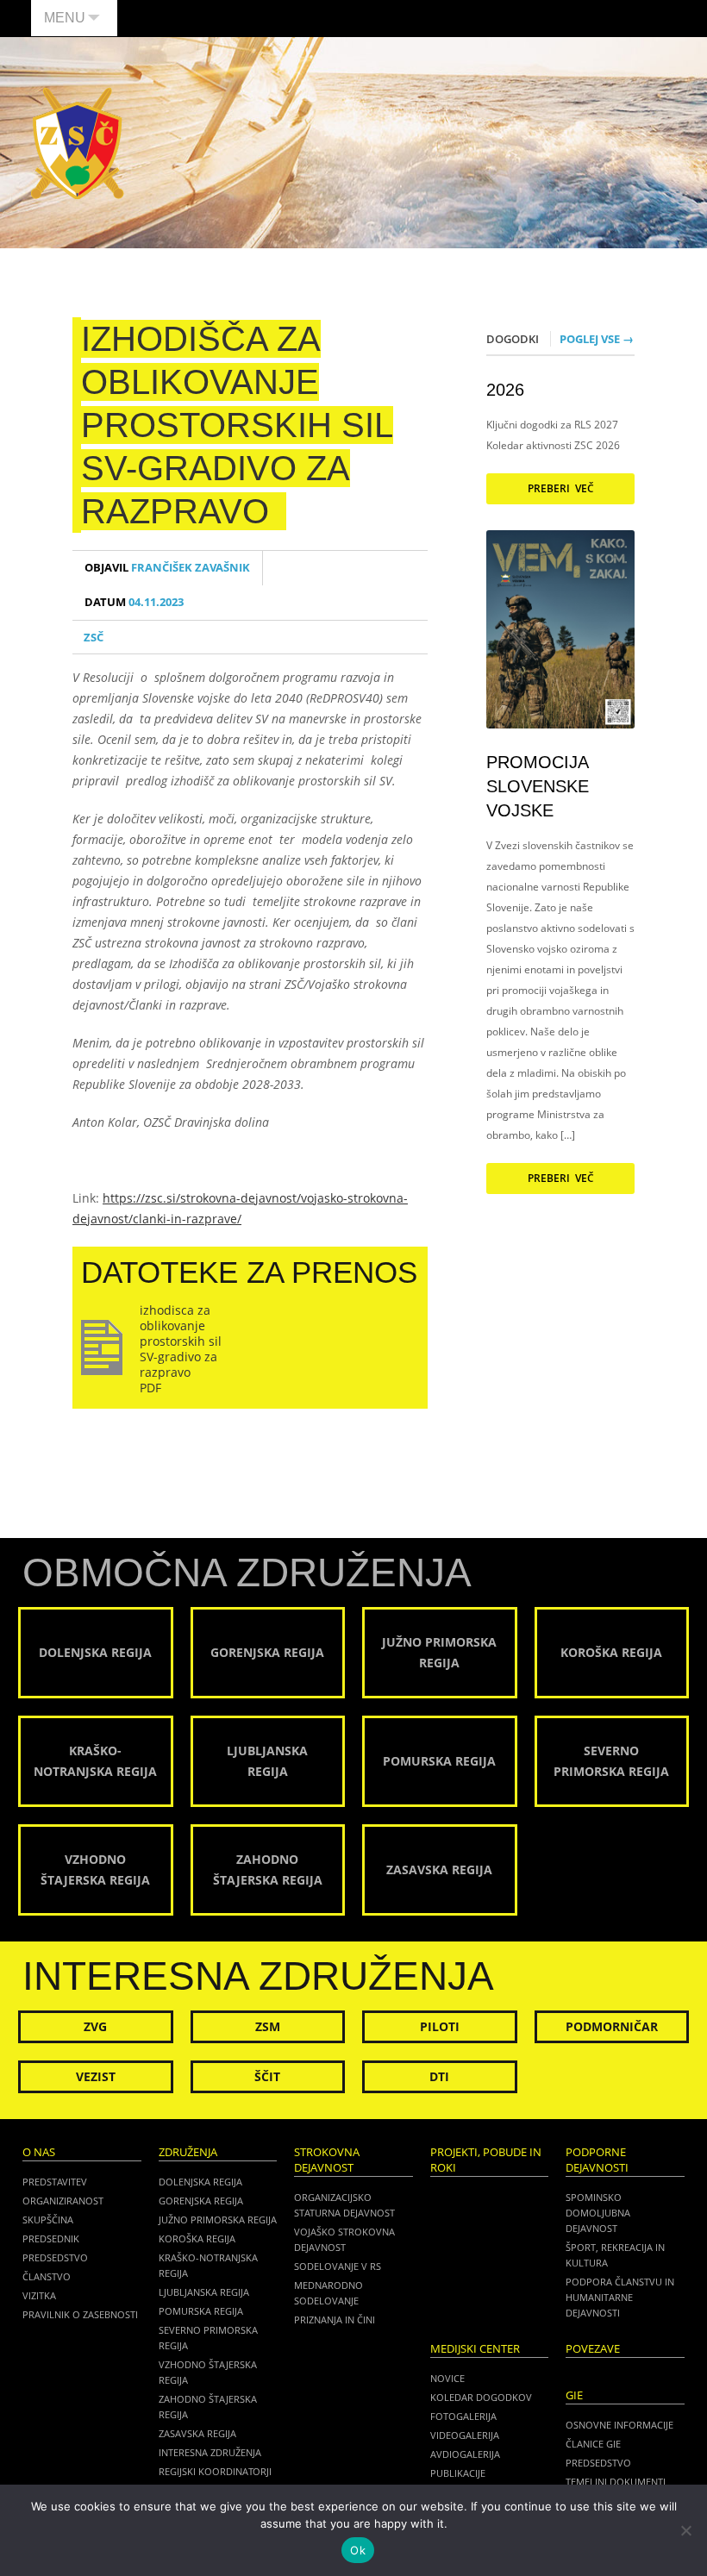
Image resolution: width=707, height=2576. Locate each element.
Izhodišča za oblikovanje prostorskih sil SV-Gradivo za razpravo (237, 425)
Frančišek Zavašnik (167, 568)
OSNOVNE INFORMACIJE (619, 2425)
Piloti (440, 2026)
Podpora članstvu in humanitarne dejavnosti (620, 2297)
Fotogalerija (463, 2416)
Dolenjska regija (200, 2182)
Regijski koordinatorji (215, 2471)
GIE (574, 2395)
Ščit (267, 2076)
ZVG (95, 2026)
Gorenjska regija (201, 2201)
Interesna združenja (210, 2452)
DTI (439, 2076)
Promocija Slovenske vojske (538, 786)
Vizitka (39, 2295)
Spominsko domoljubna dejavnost (598, 2213)
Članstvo (47, 2276)
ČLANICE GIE (593, 2444)
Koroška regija (197, 2238)
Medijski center (475, 2349)
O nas (39, 2152)
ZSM (268, 2026)
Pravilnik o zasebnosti (80, 2314)
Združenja (188, 2152)
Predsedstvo (55, 2257)
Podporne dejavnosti (597, 2160)
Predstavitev (55, 2182)
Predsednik (51, 2238)
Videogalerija (465, 2435)
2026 (505, 390)
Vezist (96, 2076)
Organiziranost (63, 2201)
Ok (358, 2550)
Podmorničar (612, 2026)
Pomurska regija (201, 2311)
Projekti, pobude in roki (486, 2160)
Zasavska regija (197, 2433)
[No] (685, 2530)
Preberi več (561, 488)
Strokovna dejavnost (327, 2160)
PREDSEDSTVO (598, 2463)
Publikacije (458, 2473)
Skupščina (48, 2220)
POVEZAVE (593, 2349)
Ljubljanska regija (204, 2292)
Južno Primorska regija (218, 2220)
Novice (447, 2378)
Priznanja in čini (335, 2320)
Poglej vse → (597, 339)
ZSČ (94, 637)
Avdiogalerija (465, 2454)
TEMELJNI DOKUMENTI (616, 2482)
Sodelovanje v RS (338, 2266)
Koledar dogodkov (481, 2397)
